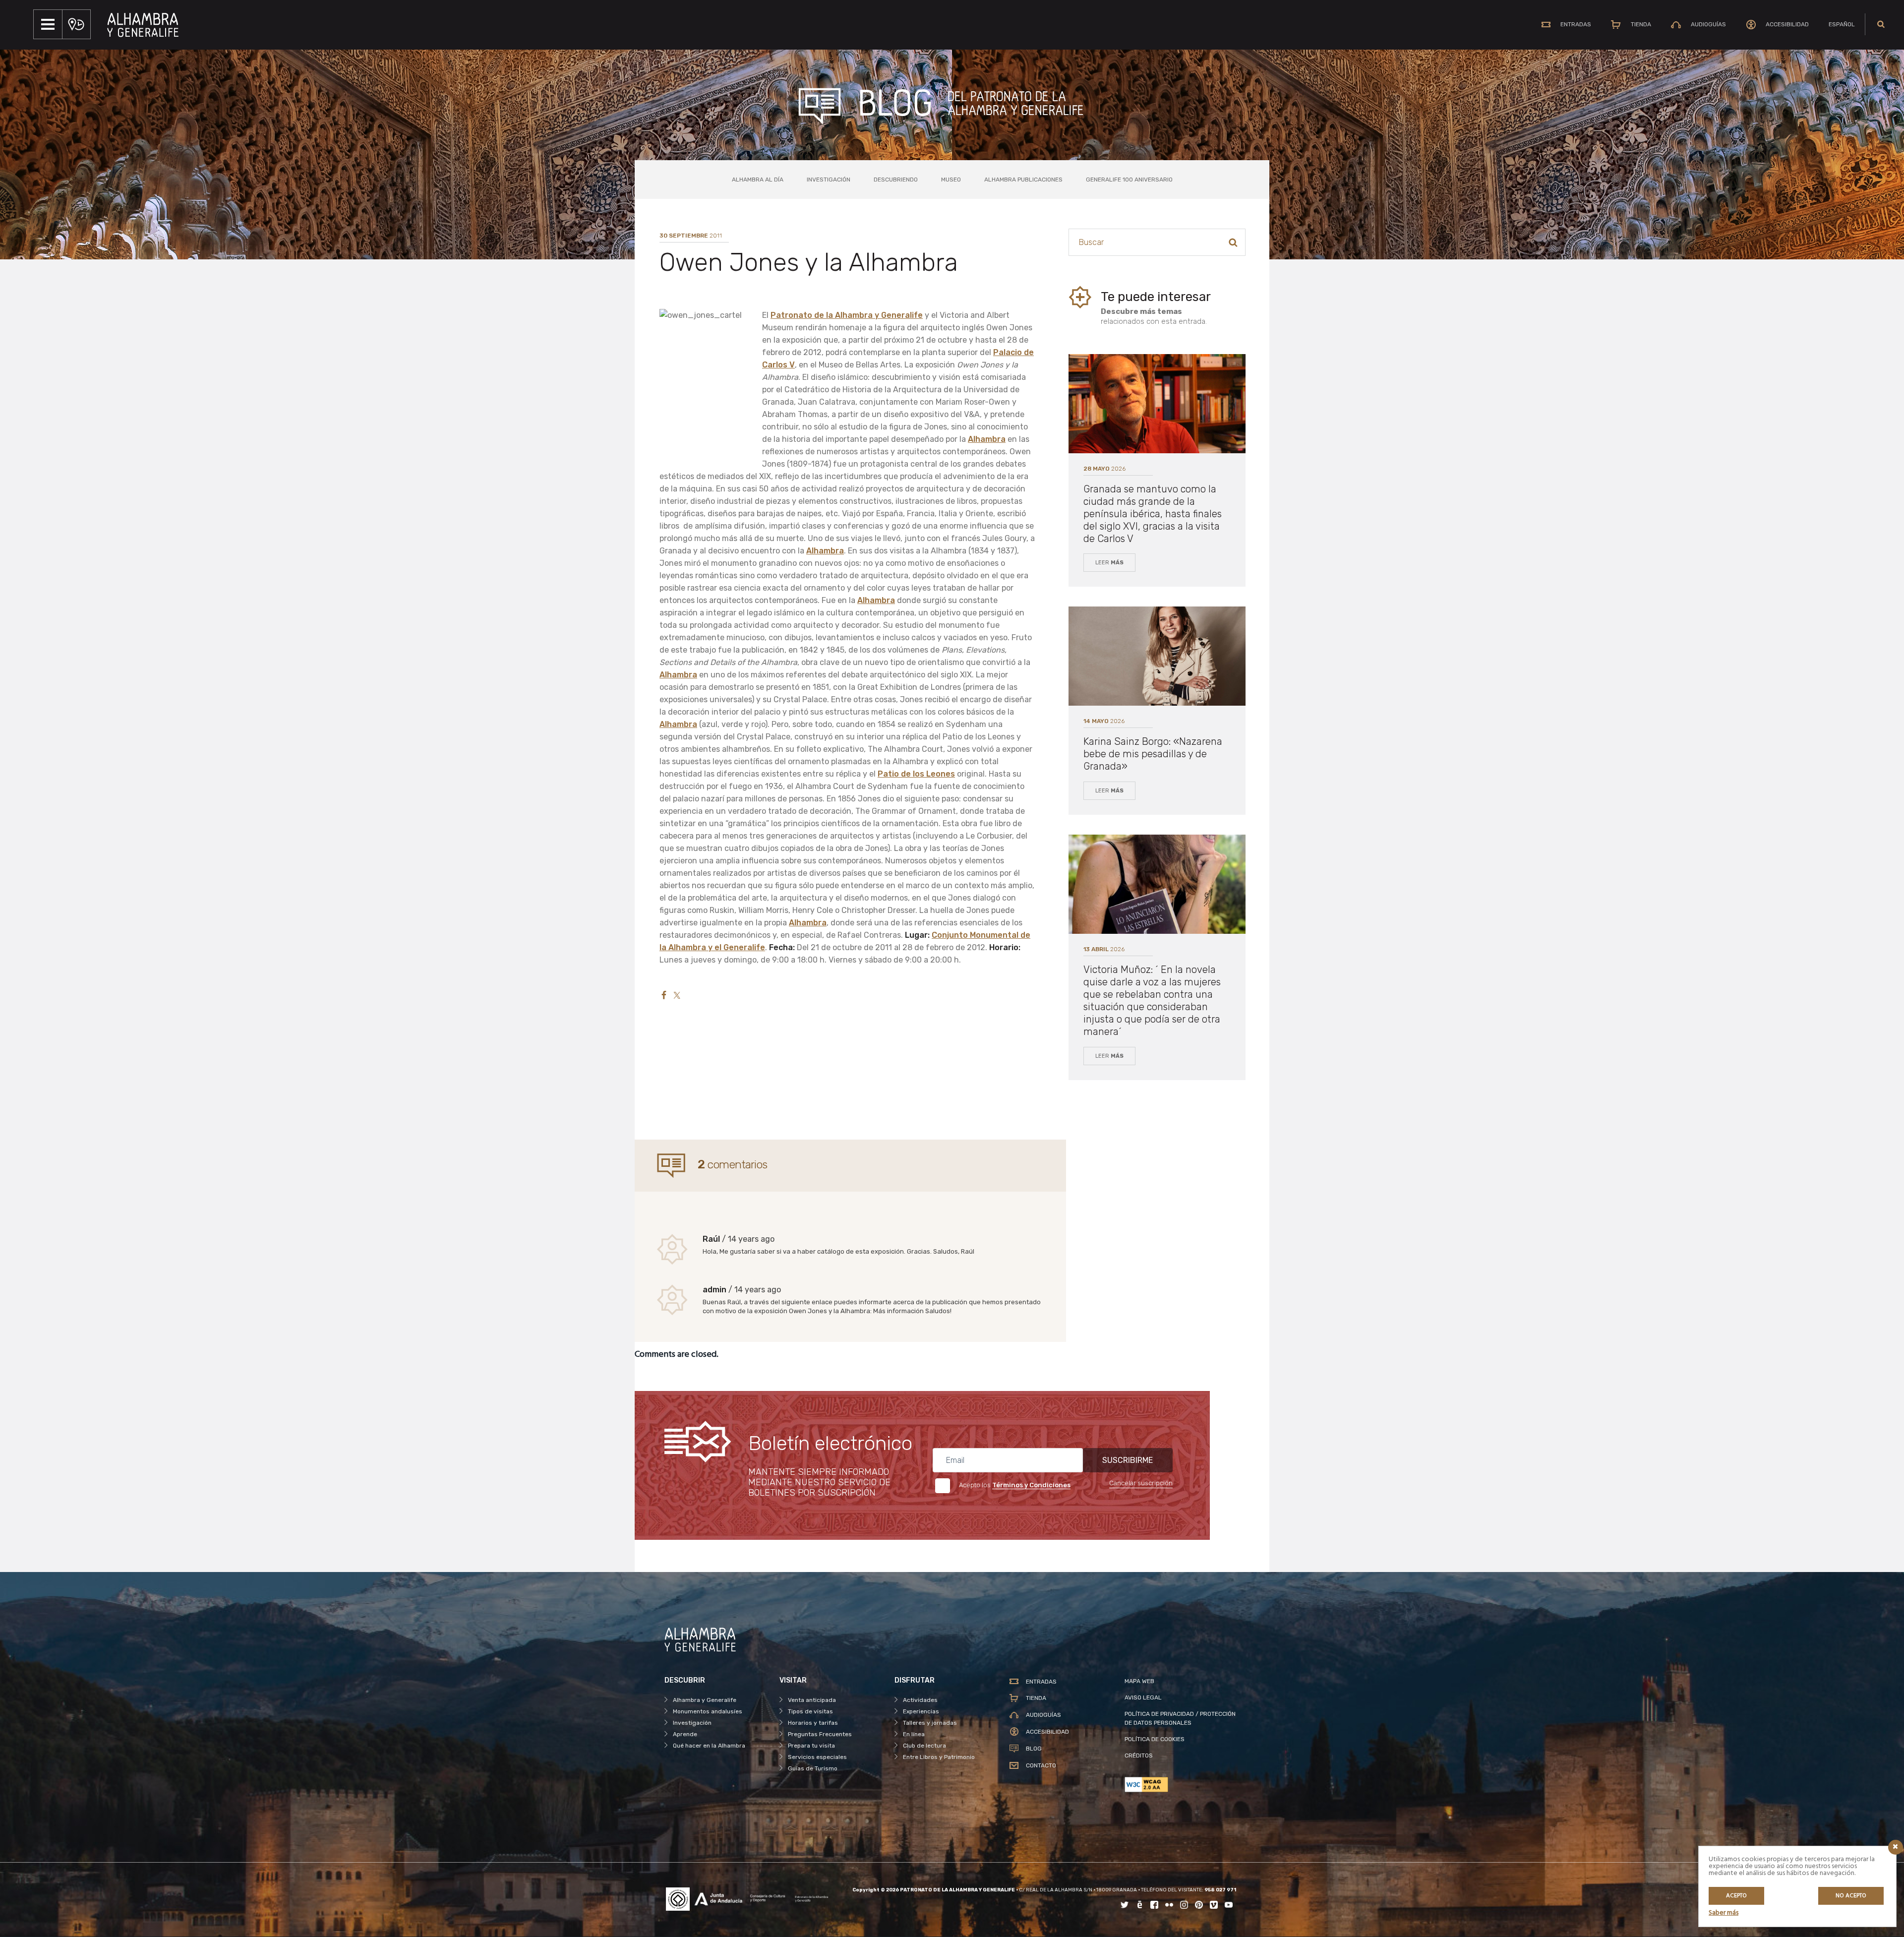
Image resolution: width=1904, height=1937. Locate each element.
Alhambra (987, 439)
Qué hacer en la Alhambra (709, 1746)
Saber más (1724, 1913)
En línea (914, 1734)
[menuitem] (1842, 24)
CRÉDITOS (1139, 1755)
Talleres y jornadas (930, 1723)
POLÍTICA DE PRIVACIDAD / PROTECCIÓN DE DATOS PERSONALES (1180, 1718)
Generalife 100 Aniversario (1129, 180)
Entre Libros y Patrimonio (939, 1757)
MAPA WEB (1139, 1681)
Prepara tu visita (811, 1746)
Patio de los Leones (916, 774)
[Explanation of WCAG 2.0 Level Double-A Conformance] (1182, 1785)
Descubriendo (896, 180)
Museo (951, 180)
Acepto (1736, 1896)
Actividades (920, 1700)
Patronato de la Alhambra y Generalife (847, 315)
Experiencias (921, 1711)
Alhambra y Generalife (705, 1700)
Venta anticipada (812, 1700)
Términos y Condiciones (1031, 1485)
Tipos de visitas (810, 1711)
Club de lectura (924, 1746)
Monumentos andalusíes (708, 1711)
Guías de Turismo (813, 1768)
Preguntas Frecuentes (820, 1734)
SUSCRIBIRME (1128, 1460)
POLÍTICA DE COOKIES (1155, 1739)
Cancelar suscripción (1141, 1483)
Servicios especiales (817, 1757)
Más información (898, 1311)
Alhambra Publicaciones (1023, 180)
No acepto (1851, 1896)
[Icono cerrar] (1896, 1847)
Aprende (685, 1734)
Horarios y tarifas (813, 1723)
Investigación (829, 180)
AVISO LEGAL (1143, 1697)
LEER (1109, 563)
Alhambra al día (758, 180)
